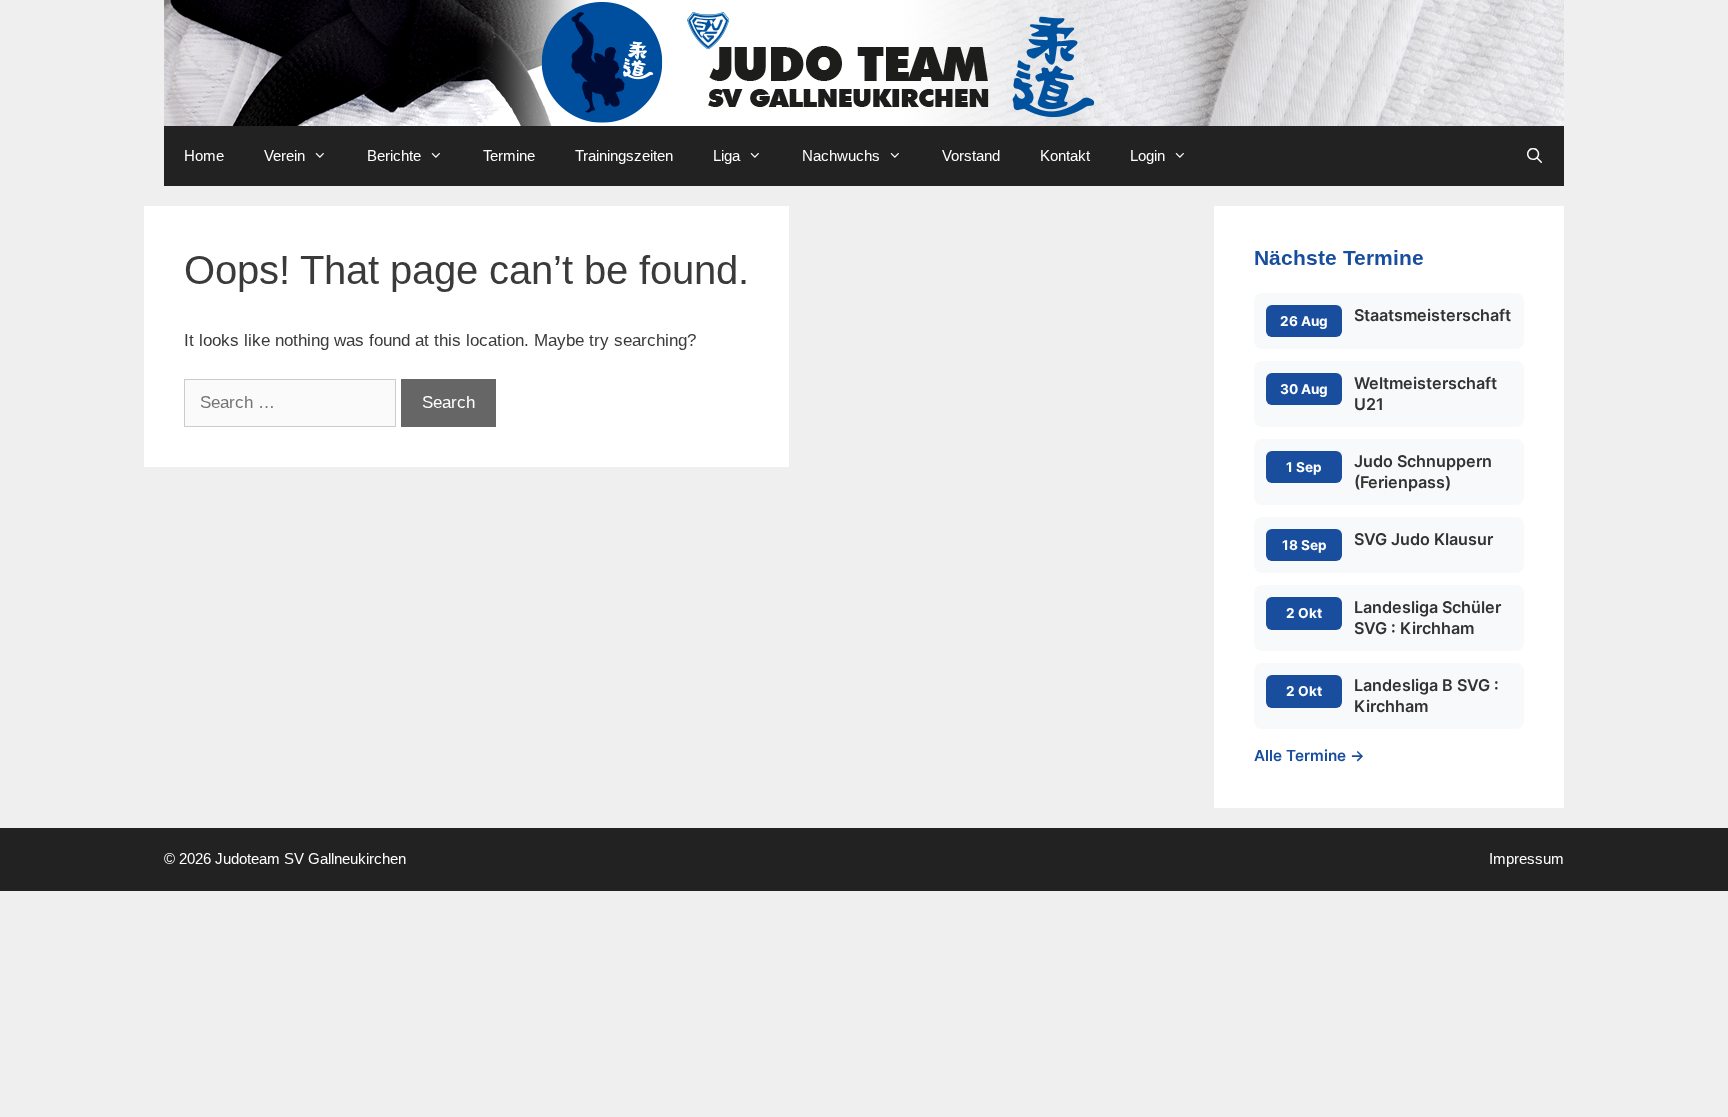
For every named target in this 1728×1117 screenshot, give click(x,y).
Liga (726, 155)
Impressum (1526, 858)
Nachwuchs (841, 155)
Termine (509, 155)
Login (1147, 155)
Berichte (394, 155)
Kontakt (1065, 155)
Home (204, 155)
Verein (284, 155)
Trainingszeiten (624, 155)
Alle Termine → (1309, 755)
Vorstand (971, 155)
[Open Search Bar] (1534, 156)
